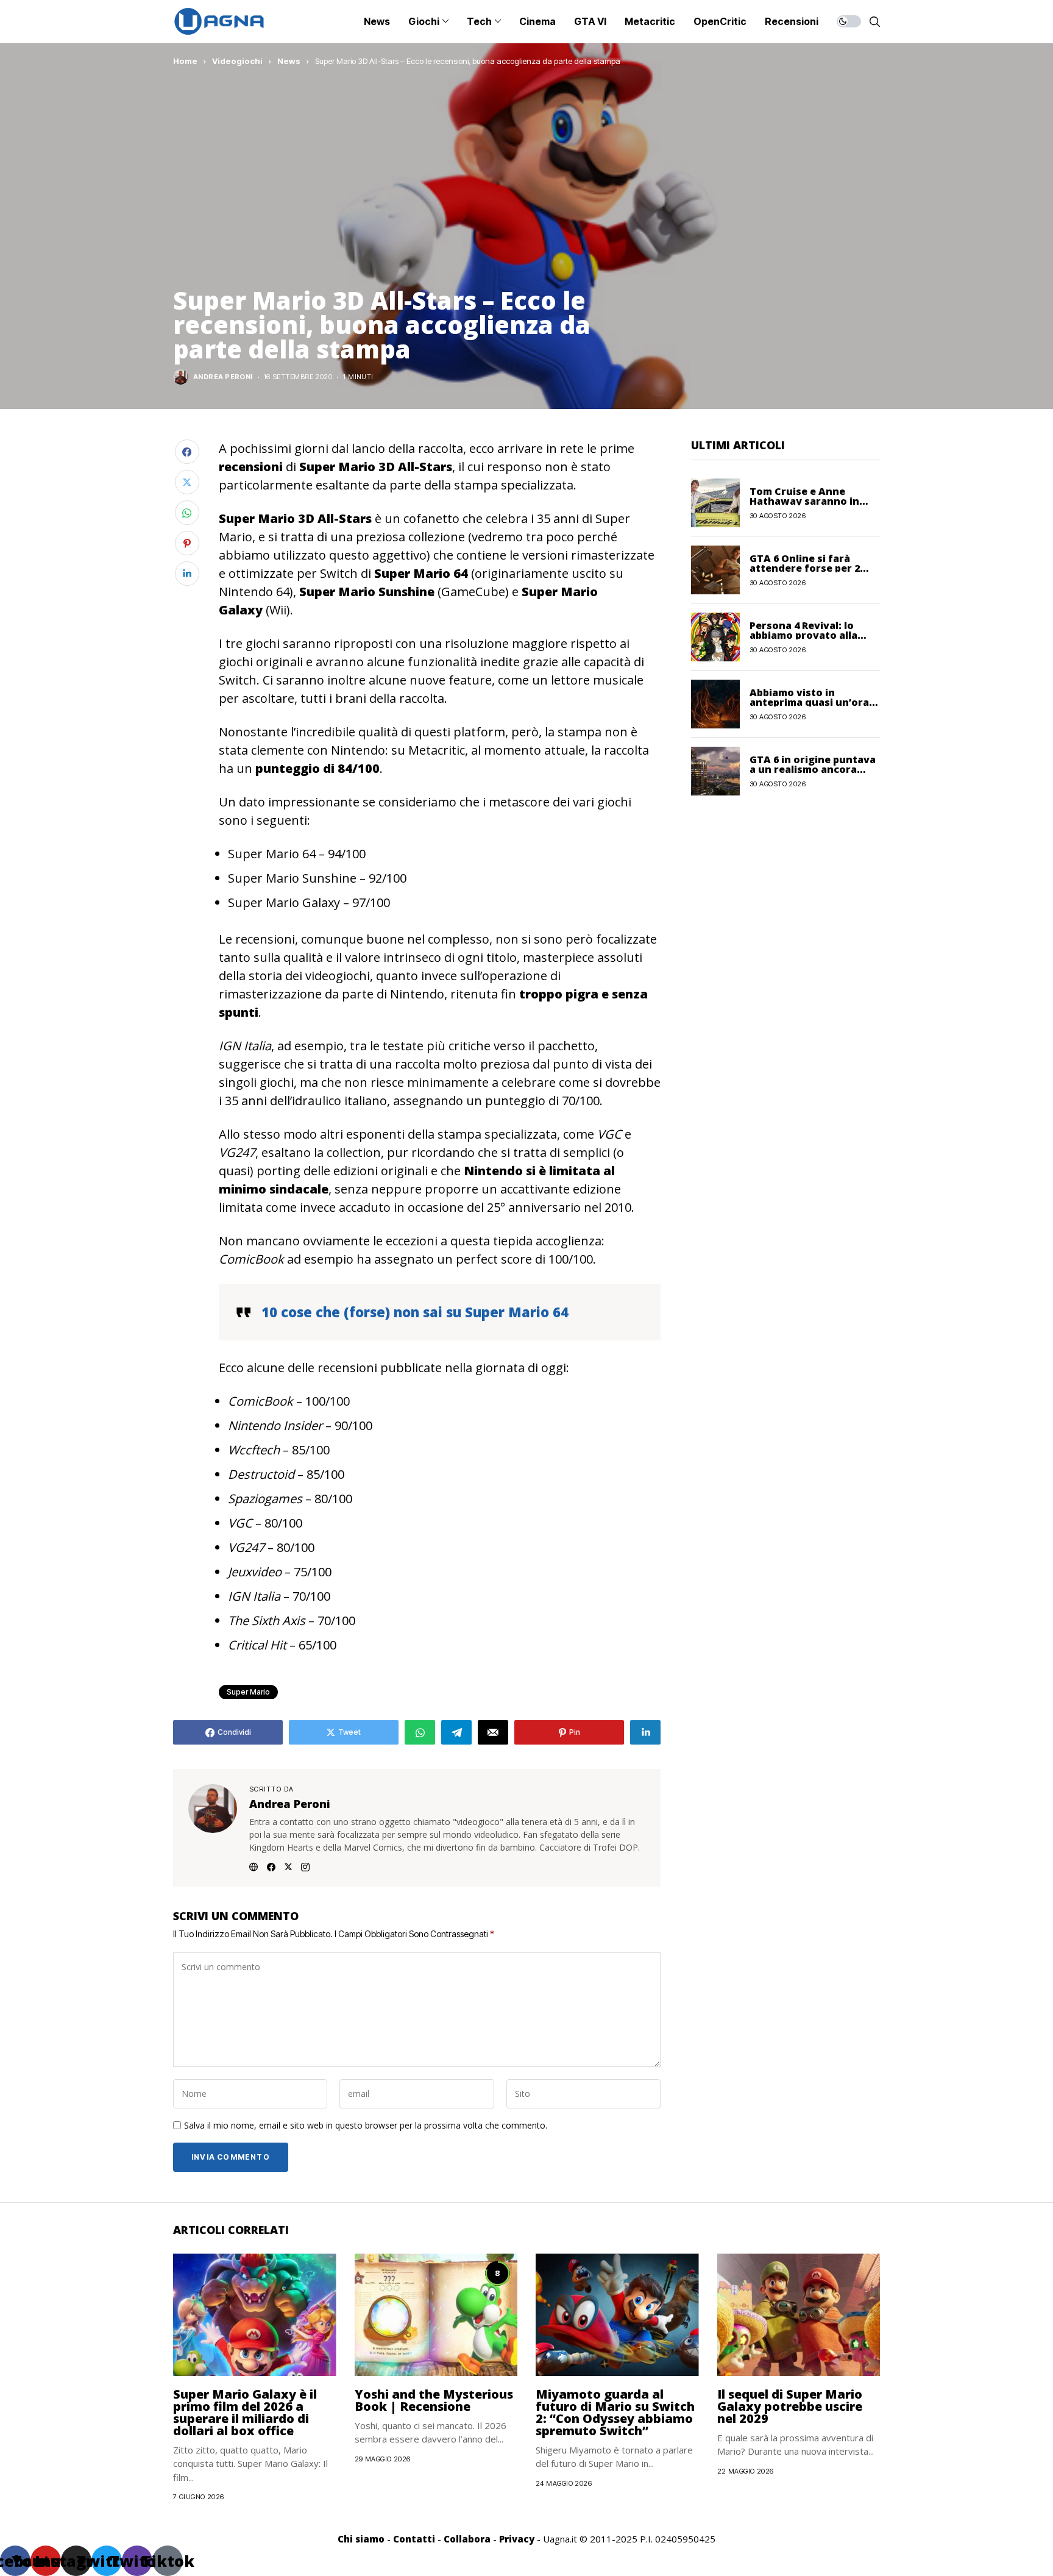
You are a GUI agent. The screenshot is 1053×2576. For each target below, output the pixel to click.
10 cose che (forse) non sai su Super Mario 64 (415, 1312)
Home (185, 61)
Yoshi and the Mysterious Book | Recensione (434, 2400)
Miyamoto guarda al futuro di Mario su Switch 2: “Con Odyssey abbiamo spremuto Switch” (615, 2412)
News (289, 61)
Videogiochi (237, 61)
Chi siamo (361, 2539)
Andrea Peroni (223, 377)
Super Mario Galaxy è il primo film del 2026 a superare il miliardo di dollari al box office (245, 2412)
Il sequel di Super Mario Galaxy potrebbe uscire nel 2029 (790, 2406)
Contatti (414, 2539)
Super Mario (248, 1692)
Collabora (467, 2539)
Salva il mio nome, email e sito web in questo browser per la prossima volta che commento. (366, 2126)
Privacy (517, 2539)
